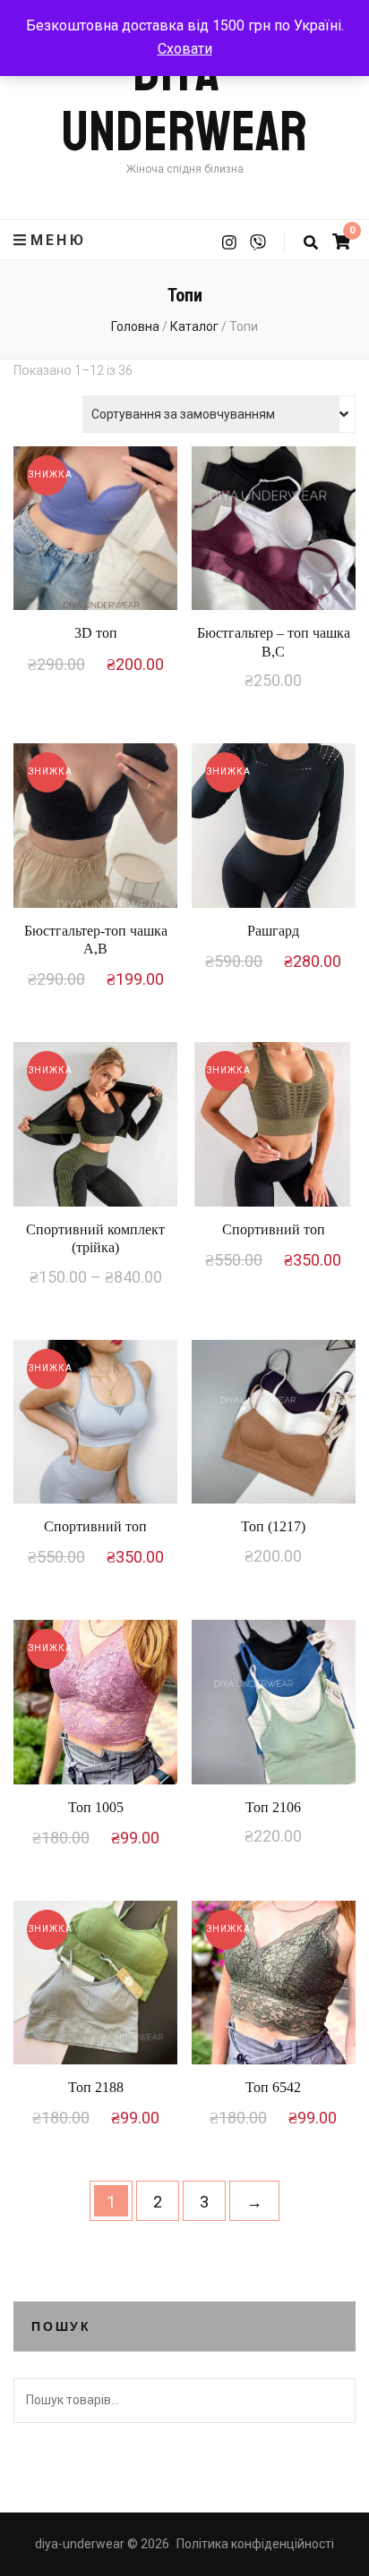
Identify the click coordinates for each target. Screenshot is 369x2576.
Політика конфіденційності (255, 2544)
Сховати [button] (185, 49)
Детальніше (95, 533)
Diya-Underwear (184, 102)
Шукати (333, 2401)
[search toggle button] (311, 243)
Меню (58, 240)
